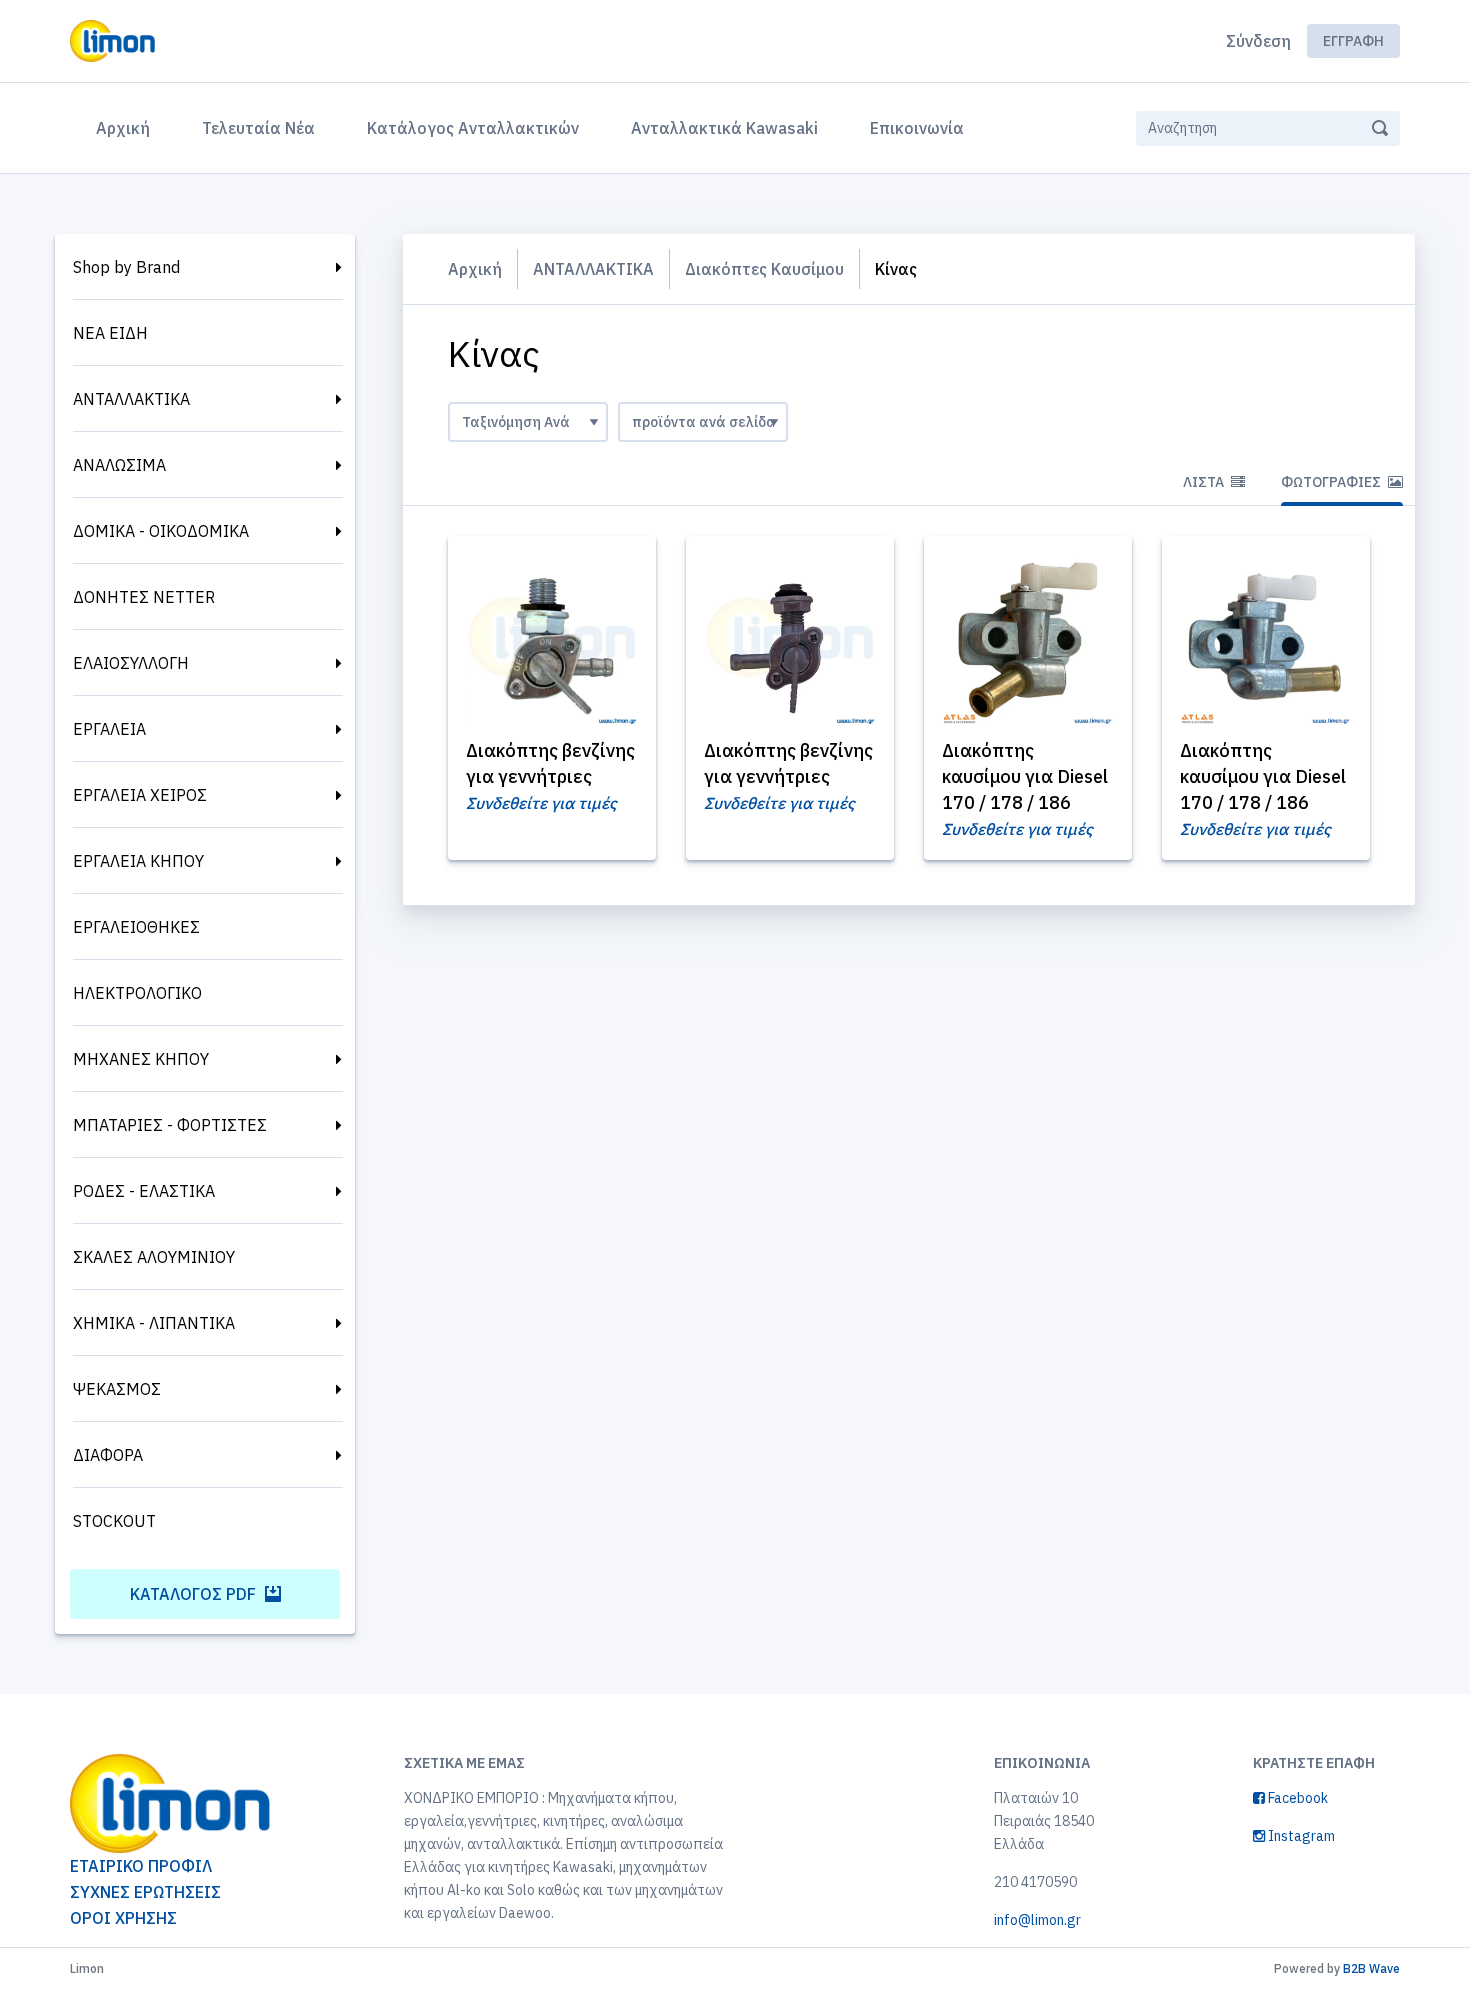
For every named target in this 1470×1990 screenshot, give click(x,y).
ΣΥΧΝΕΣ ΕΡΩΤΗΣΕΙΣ (145, 1892)
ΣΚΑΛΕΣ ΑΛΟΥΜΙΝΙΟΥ (154, 1257)
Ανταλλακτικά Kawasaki (724, 128)
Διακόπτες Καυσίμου (764, 269)
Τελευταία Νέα (258, 128)
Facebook (1296, 1798)
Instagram (1300, 1836)
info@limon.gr (1037, 1920)
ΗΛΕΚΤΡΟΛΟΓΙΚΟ (137, 993)
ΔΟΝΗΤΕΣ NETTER (144, 597)
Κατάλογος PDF (195, 1594)
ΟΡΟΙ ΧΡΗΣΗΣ (123, 1918)
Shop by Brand (126, 267)
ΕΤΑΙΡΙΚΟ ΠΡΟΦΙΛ (141, 1866)
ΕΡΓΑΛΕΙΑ (109, 729)
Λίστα (1205, 482)
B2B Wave (1371, 1968)
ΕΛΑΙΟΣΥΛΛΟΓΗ (131, 663)
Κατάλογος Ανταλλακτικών (473, 128)
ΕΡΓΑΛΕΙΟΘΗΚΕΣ (136, 927)
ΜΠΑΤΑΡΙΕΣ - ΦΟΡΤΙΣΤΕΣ (170, 1125)
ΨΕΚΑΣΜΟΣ (117, 1389)
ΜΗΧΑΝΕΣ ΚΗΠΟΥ (141, 1059)
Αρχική (127, 127)
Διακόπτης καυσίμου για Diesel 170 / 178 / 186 (1025, 776)
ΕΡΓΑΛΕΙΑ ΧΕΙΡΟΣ (140, 795)
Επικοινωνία (917, 128)
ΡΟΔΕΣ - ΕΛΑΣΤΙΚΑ (144, 1191)
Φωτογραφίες (1332, 482)
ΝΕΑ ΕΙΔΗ (110, 333)
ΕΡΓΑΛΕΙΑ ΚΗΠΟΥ (138, 861)
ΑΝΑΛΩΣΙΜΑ (119, 465)
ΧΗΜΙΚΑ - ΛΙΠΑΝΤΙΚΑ (154, 1323)
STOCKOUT (114, 1521)
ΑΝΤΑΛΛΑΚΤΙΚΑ (131, 399)
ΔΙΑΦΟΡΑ (108, 1455)
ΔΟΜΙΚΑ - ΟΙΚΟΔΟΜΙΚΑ (161, 531)
